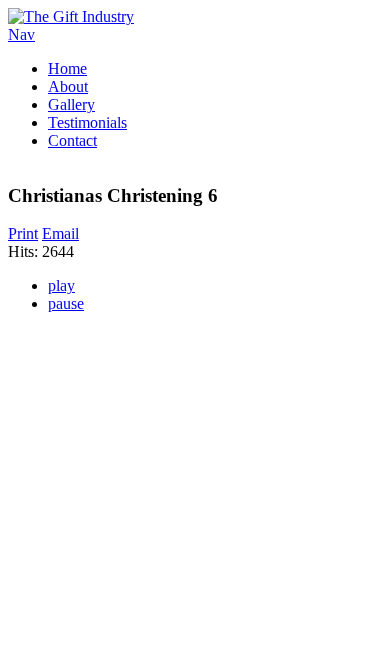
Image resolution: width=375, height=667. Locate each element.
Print (23, 233)
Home (67, 68)
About (68, 86)
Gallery (71, 104)
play (61, 285)
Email (60, 233)
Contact (72, 140)
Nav (21, 34)
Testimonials (87, 122)
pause (66, 303)
